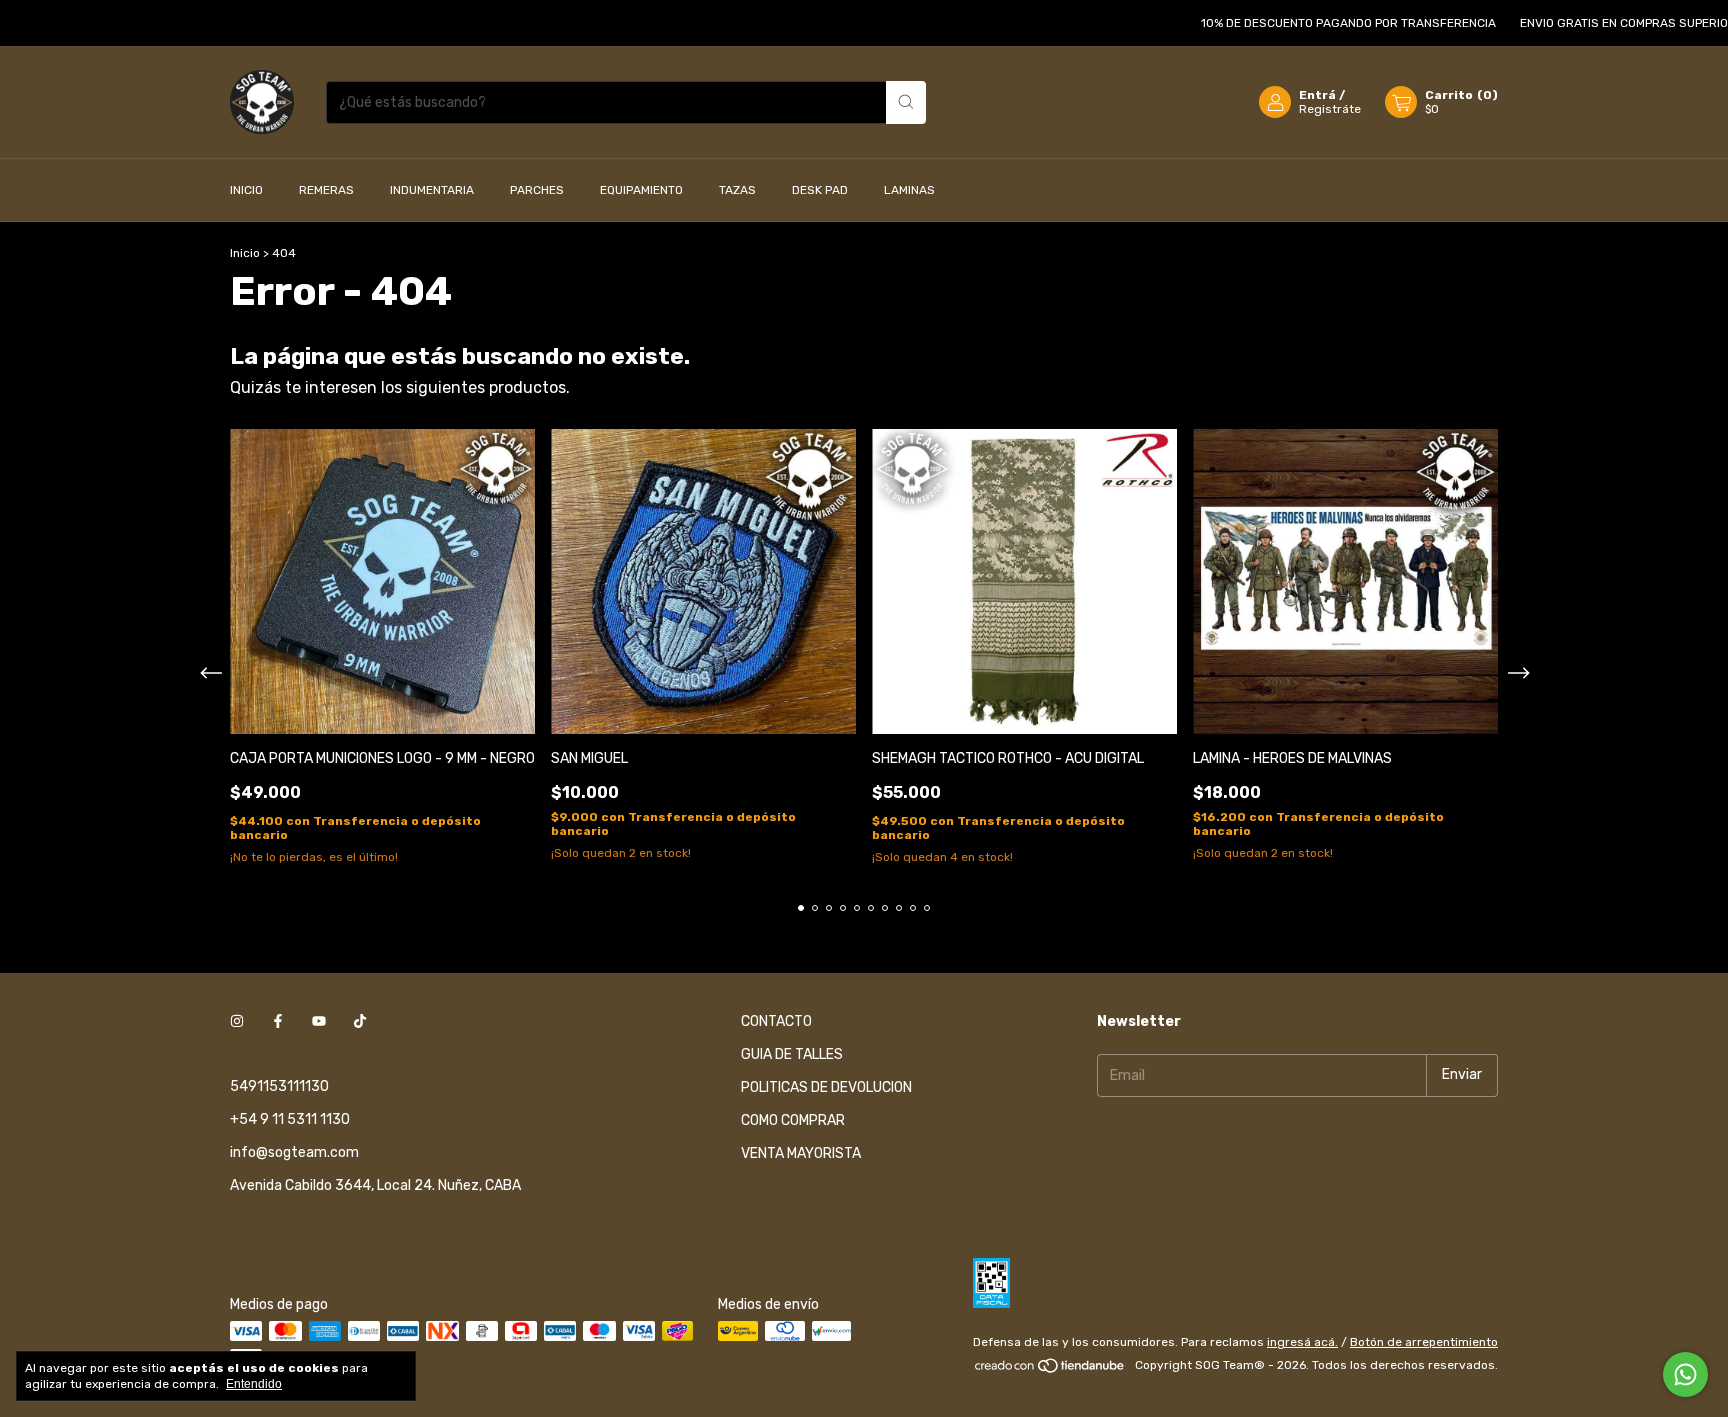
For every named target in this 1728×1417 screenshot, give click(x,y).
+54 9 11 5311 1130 (290, 1119)
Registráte (1330, 109)
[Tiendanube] (1050, 1370)
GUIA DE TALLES (792, 1054)
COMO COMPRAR (793, 1120)
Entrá (1317, 95)
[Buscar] (906, 102)
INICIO (246, 190)
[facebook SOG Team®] (278, 1021)
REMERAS (326, 190)
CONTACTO (776, 1021)
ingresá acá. (1302, 1342)
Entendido (254, 1384)
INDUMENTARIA (432, 190)
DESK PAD (820, 190)
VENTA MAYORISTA (801, 1153)
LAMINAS (909, 190)
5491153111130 (279, 1086)
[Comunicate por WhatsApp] (1685, 1374)
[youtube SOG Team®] (319, 1021)
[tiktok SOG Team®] (360, 1021)
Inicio (245, 253)
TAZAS (737, 190)
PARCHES (537, 190)
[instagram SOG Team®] (237, 1021)
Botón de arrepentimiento (1424, 1342)
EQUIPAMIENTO (641, 190)
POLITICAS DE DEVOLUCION (826, 1087)
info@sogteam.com (294, 1152)
